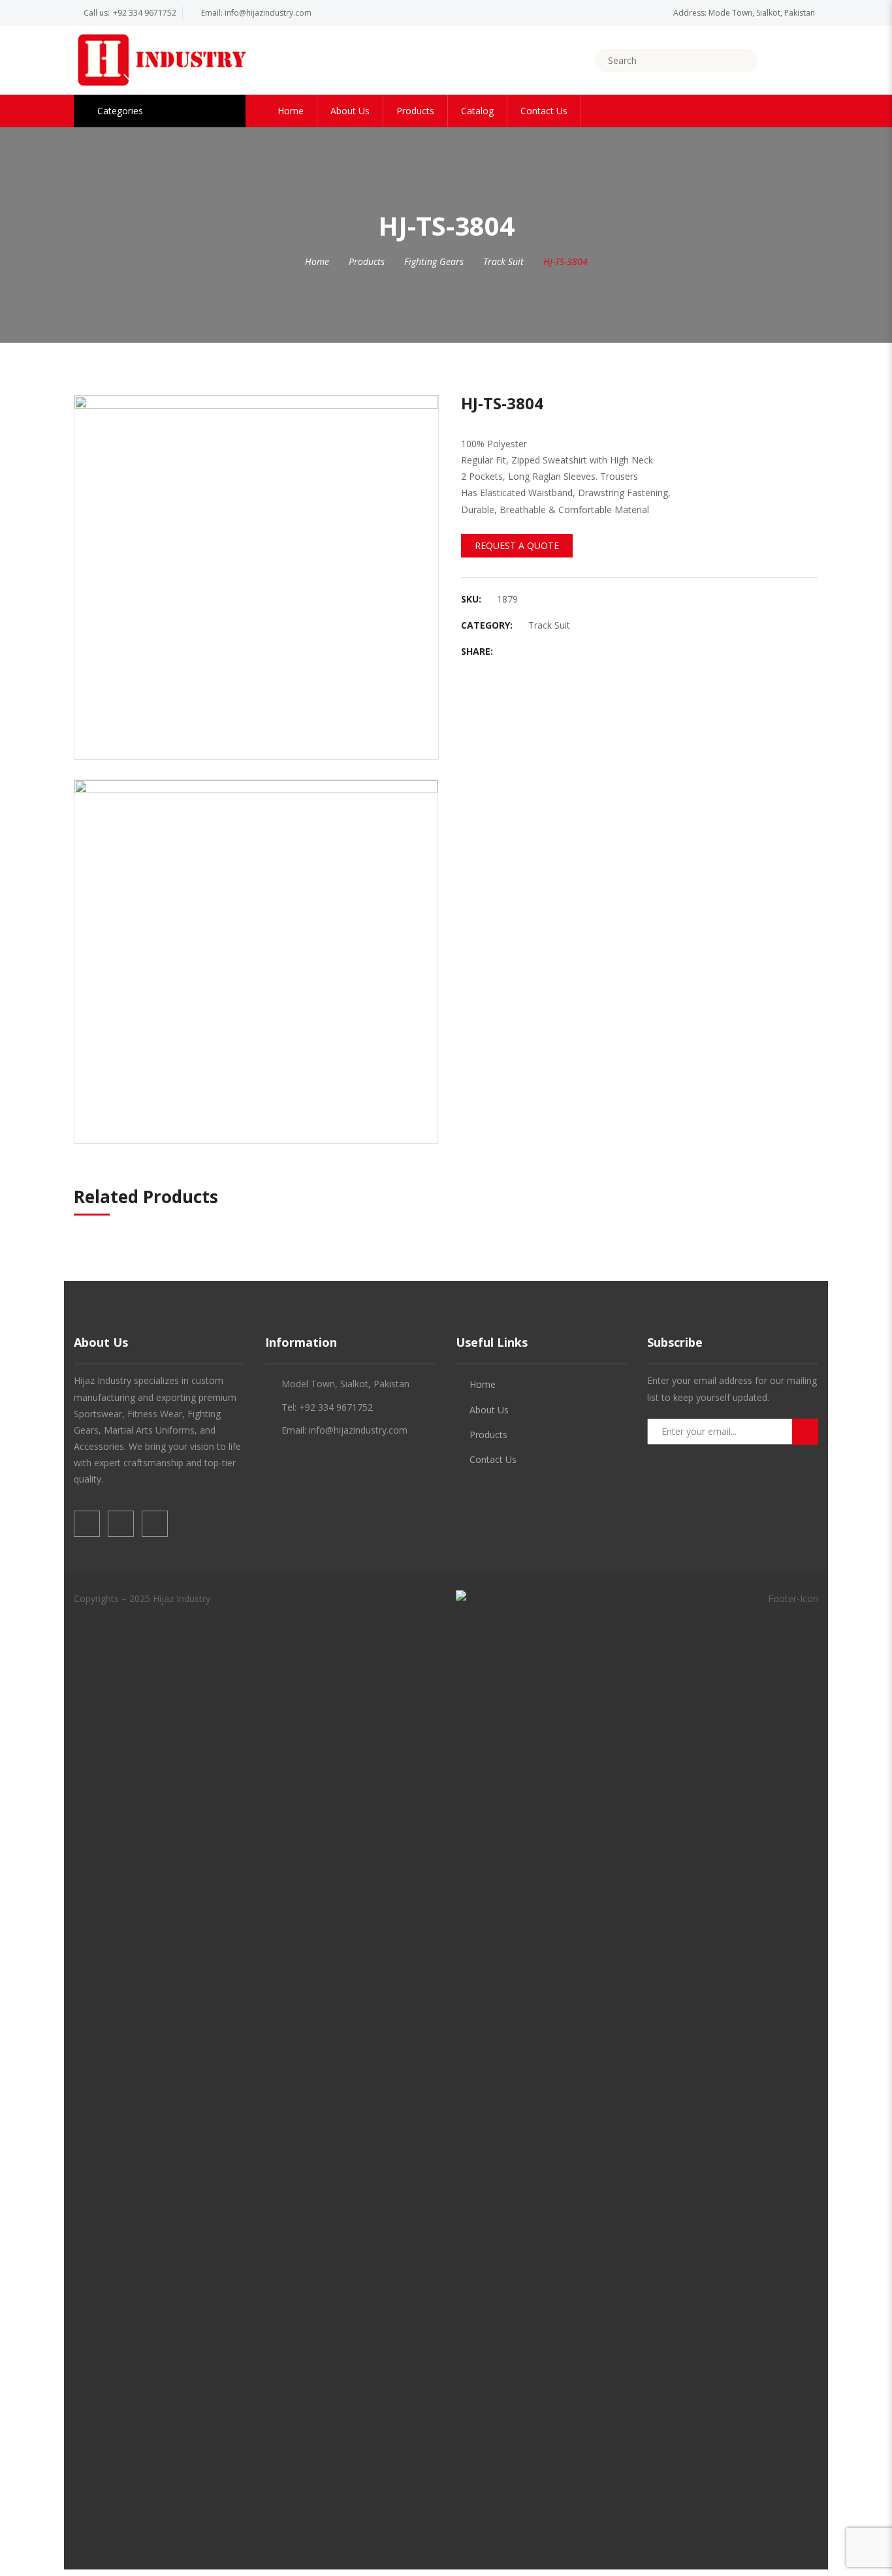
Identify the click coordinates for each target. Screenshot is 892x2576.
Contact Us (544, 111)
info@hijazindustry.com (268, 13)
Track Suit (503, 261)
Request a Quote (517, 545)
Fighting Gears (434, 261)
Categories (120, 111)
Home (291, 111)
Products (415, 111)
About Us (350, 111)
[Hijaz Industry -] (161, 59)
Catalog (477, 111)
